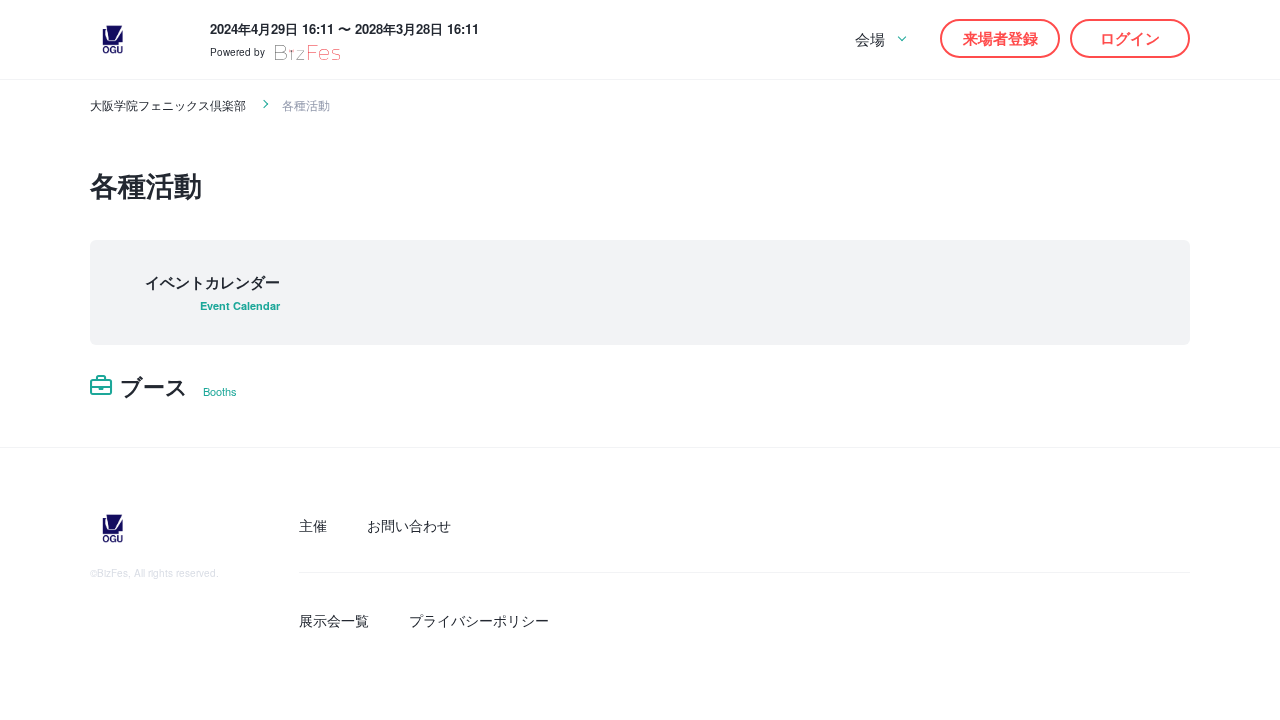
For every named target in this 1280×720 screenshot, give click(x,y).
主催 (313, 525)
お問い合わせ (409, 525)
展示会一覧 (334, 620)
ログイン (1130, 38)
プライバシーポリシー (479, 620)
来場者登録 (1000, 38)
